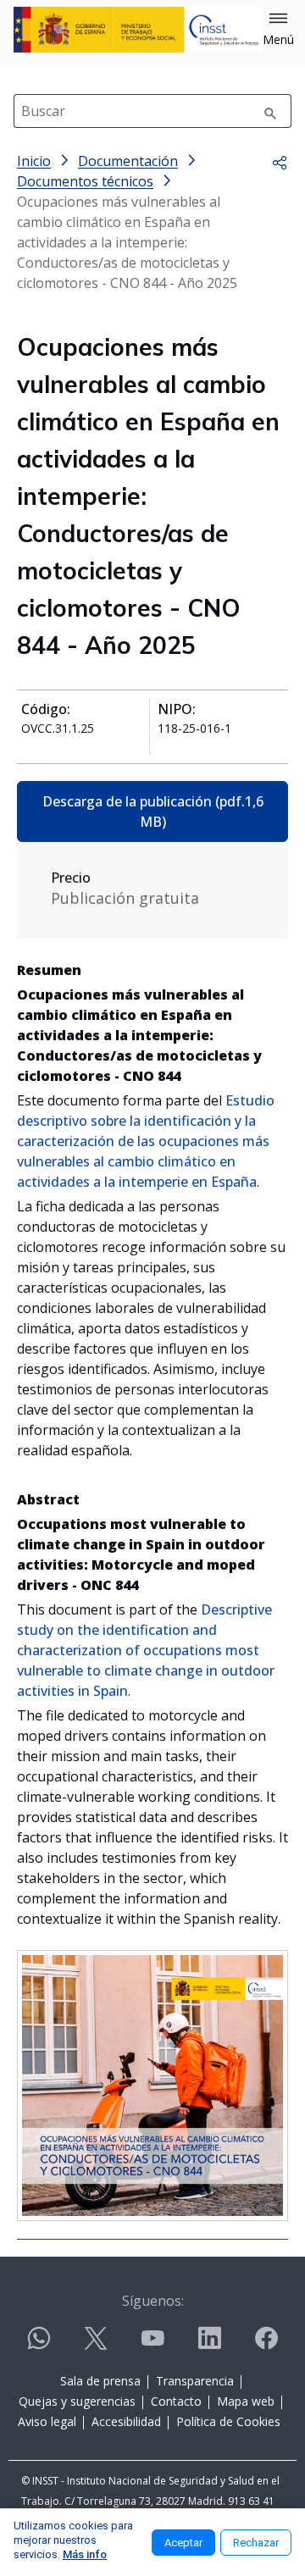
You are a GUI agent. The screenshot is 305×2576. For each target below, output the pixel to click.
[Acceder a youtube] (152, 2345)
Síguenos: (153, 2301)
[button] (278, 30)
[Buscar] (270, 111)
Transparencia (195, 2381)
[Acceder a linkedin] (209, 2345)
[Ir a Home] (138, 30)
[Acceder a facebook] (266, 2345)
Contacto (176, 2401)
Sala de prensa (100, 2381)
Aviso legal (47, 2421)
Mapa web (246, 2401)
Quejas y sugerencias (77, 2401)
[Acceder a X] (96, 2345)
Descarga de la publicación (153, 812)
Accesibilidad (126, 2421)
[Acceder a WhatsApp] (39, 2345)
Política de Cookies (228, 2421)
